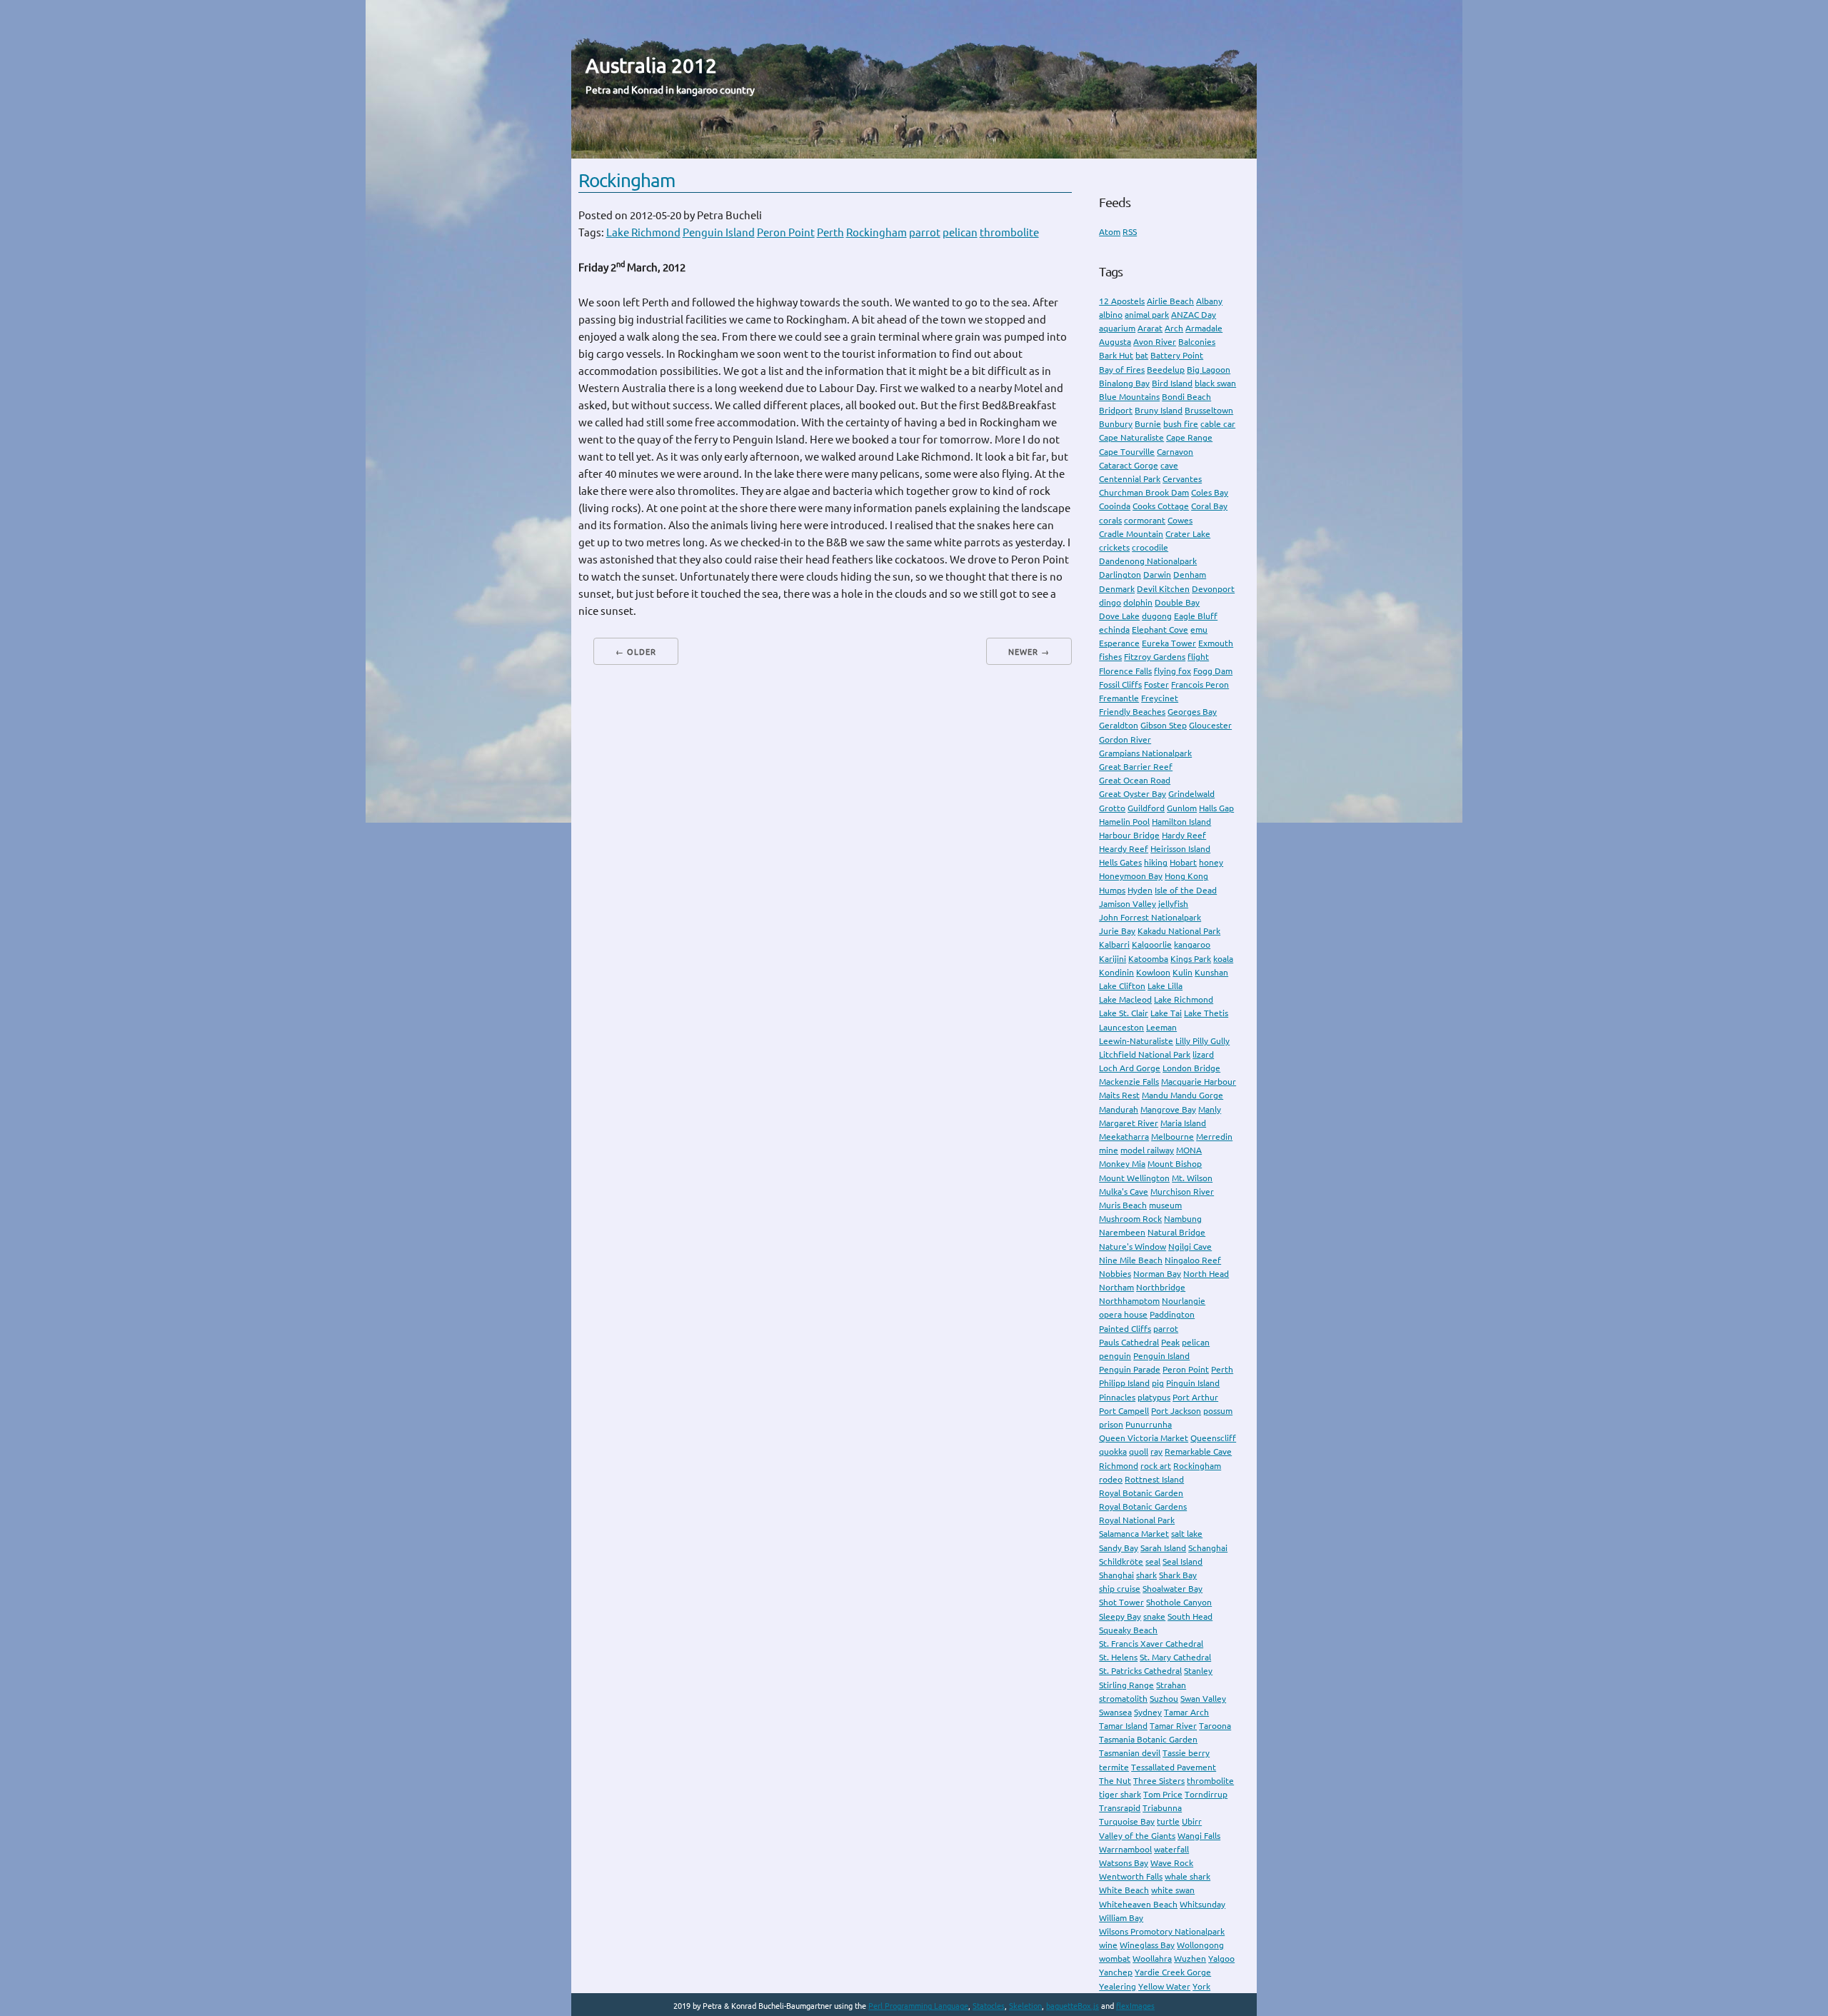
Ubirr (1192, 1821)
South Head (1190, 1616)
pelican (960, 232)
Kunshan (1211, 972)
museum (1165, 1205)
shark (1146, 1575)
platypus (1154, 1397)
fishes (1110, 657)
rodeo (1111, 1479)
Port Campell (1124, 1411)
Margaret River (1129, 1123)
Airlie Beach (1170, 301)
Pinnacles (1117, 1397)
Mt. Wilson (1192, 1178)
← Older (636, 652)
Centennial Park (1130, 479)
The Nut (1115, 1781)
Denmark (1117, 589)
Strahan (1171, 1685)
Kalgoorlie (1152, 944)
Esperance (1119, 643)
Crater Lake (1188, 534)
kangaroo (1192, 944)
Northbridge (1161, 1287)
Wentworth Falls (1131, 1876)
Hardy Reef (1184, 835)
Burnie (1148, 424)
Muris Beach (1123, 1205)
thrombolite (1009, 232)
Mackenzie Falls (1129, 1082)
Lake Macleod (1125, 999)
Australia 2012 (651, 65)
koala (1223, 959)
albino (1111, 315)
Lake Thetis (1206, 1013)
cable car (1218, 424)
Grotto (1112, 808)
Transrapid (1120, 1808)
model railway (1147, 1150)
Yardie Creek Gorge (1173, 1972)
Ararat (1150, 328)
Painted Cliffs (1125, 1329)
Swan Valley (1203, 1699)
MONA (1189, 1150)
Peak (1170, 1342)
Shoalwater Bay (1172, 1589)
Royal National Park (1137, 1520)
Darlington (1120, 575)
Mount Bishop (1175, 1164)
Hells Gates (1120, 862)
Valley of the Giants (1137, 1836)
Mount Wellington (1134, 1178)
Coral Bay (1209, 506)
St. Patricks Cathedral (1140, 1671)
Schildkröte (1121, 1561)
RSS (1130, 232)
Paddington (1172, 1314)
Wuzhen (1190, 1959)
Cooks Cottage (1161, 506)
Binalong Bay (1124, 383)
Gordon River (1125, 739)
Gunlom (1182, 808)
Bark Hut (1116, 355)
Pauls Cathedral (1129, 1342)
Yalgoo (1221, 1959)
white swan (1173, 1890)
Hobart (1183, 862)
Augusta (1115, 342)
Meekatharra (1124, 1137)
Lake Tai (1166, 1013)
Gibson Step (1164, 725)
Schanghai (1208, 1548)
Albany (1209, 301)
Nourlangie (1184, 1301)
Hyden (1140, 890)
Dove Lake (1119, 616)
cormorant (1145, 520)
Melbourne (1172, 1137)
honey (1211, 862)
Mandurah (1119, 1109)
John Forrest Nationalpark (1150, 917)
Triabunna (1162, 1808)
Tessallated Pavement (1174, 1767)
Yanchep (1116, 1972)
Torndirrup (1206, 1794)
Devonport (1213, 589)
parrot (925, 232)
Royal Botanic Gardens (1143, 1506)
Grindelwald (1191, 794)
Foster (1156, 684)
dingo (1110, 602)
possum (1218, 1411)
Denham (1190, 575)
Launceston (1121, 1027)
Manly (1210, 1109)
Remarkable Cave (1198, 1451)
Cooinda (1115, 506)
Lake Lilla (1165, 986)
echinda (1114, 630)
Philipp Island (1124, 1383)
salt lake (1187, 1534)
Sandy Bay (1119, 1548)
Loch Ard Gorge (1130, 1068)
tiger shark (1120, 1794)
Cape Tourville (1127, 452)
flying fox (1172, 671)
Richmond (1119, 1466)
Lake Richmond (643, 232)
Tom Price (1163, 1794)
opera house (1123, 1314)
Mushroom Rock (1130, 1219)
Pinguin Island (1193, 1383)
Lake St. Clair (1124, 1013)
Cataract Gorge (1129, 465)
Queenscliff (1213, 1438)
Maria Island (1183, 1123)
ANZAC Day (1194, 315)
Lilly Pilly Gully (1202, 1041)
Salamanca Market (1134, 1534)
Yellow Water (1164, 1986)
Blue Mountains (1129, 397)
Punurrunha (1149, 1424)
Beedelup (1166, 370)
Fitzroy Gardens (1155, 657)
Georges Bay (1192, 712)
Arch (1174, 328)
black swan (1215, 383)
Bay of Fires (1122, 370)
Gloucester (1210, 725)
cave (1169, 465)
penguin (1115, 1356)
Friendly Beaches (1132, 712)
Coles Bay (1210, 492)
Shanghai (1116, 1575)
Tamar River (1173, 1726)
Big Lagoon (1209, 370)
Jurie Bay (1117, 931)
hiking (1156, 862)
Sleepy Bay (1120, 1616)
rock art (1156, 1466)
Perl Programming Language (918, 2006)
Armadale (1204, 328)
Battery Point (1177, 355)
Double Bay (1177, 602)
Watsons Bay (1124, 1863)
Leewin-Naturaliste (1136, 1041)
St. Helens (1118, 1657)
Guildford (1146, 808)
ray (1156, 1451)
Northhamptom (1129, 1301)
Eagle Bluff (1196, 616)
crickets (1114, 547)
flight (1198, 657)
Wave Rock (1172, 1863)
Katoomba (1148, 959)
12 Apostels (1122, 301)
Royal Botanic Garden (1141, 1493)
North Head (1206, 1274)
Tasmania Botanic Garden (1148, 1739)
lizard (1203, 1054)
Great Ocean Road (1135, 780)
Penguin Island (719, 232)
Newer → (1029, 652)
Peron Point (786, 232)
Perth (830, 232)
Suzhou (1164, 1699)
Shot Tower (1121, 1602)
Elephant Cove (1160, 630)
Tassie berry (1186, 1753)
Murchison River (1182, 1192)
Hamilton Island (1181, 822)
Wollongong (1200, 1945)
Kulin (1182, 972)
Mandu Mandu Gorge (1182, 1095)
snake (1154, 1616)
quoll (1139, 1451)
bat (1142, 355)
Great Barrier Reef (1136, 767)
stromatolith (1123, 1699)
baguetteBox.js (1073, 2006)
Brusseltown (1209, 410)
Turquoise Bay (1127, 1821)
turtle (1168, 1821)
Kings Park (1191, 959)
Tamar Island (1123, 1726)
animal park (1147, 315)
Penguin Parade (1130, 1369)
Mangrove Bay (1168, 1109)
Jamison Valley (1128, 904)
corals (1110, 520)
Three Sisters (1159, 1781)
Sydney (1148, 1712)
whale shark (1187, 1876)
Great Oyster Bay (1133, 794)
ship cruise (1120, 1589)
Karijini (1113, 959)
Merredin (1214, 1137)
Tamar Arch (1186, 1712)
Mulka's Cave (1124, 1192)
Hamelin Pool (1124, 822)
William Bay (1121, 1918)
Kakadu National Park (1179, 931)
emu (1199, 630)
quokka (1113, 1451)
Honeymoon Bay (1131, 876)
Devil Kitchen (1163, 589)
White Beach (1124, 1890)
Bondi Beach (1186, 397)
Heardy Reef (1124, 849)
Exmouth (1216, 643)
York (1201, 1986)
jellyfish (1173, 904)
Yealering (1118, 1986)
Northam (1116, 1287)
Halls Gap (1216, 808)
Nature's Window (1133, 1247)
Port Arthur (1195, 1397)
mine (1109, 1150)
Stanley (1198, 1671)
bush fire (1181, 424)
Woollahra (1152, 1959)
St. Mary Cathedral (1175, 1657)
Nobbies (1115, 1274)
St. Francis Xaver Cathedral (1151, 1644)
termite (1114, 1767)
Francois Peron (1200, 684)
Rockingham (627, 180)
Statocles (989, 2006)
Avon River (1155, 342)
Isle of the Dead (1186, 890)
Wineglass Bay (1147, 1945)
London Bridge (1191, 1068)
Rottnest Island (1154, 1479)
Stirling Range (1126, 1685)
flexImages (1135, 2006)
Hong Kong (1186, 876)
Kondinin (1116, 972)
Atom (1110, 232)
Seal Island (1182, 1561)
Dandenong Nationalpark (1148, 561)
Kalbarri (1114, 944)
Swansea (1115, 1712)
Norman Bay (1157, 1274)
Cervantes (1182, 479)
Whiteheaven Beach (1138, 1904)
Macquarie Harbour (1199, 1082)
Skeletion (1025, 2006)
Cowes (1180, 520)
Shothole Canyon (1179, 1602)
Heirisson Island (1180, 849)
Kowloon (1153, 972)
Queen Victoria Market (1144, 1438)
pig (1158, 1383)
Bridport (1116, 410)
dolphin (1138, 602)
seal (1153, 1561)
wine (1108, 1945)
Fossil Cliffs (1120, 684)
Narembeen (1122, 1232)
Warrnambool (1125, 1849)
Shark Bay (1178, 1575)
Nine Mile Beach (1131, 1260)
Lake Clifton (1122, 986)
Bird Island (1172, 383)
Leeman (1161, 1027)
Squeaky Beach (1128, 1630)
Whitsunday (1202, 1904)
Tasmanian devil (1130, 1753)
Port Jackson (1176, 1411)
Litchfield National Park (1145, 1054)
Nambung (1183, 1219)
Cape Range (1189, 437)
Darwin (1157, 575)
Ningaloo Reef (1193, 1260)
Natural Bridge (1176, 1232)
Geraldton (1119, 725)
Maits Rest (1119, 1095)
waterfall (1171, 1849)
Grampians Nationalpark (1145, 753)
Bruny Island (1159, 410)
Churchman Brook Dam (1144, 492)
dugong (1157, 616)
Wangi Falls (1199, 1836)
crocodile (1150, 547)
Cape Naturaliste (1131, 437)
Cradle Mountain (1131, 534)
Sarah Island (1163, 1548)
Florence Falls (1125, 671)
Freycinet (1160, 698)
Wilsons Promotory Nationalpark (1162, 1931)
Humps (1112, 890)
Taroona (1215, 1726)
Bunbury (1116, 424)
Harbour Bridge (1129, 835)
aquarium (1117, 328)
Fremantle (1119, 698)
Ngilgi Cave (1190, 1247)
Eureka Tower (1169, 643)
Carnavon (1175, 452)
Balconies (1197, 342)
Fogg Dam (1213, 671)
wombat (1115, 1959)
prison (1111, 1424)
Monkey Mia (1122, 1164)
